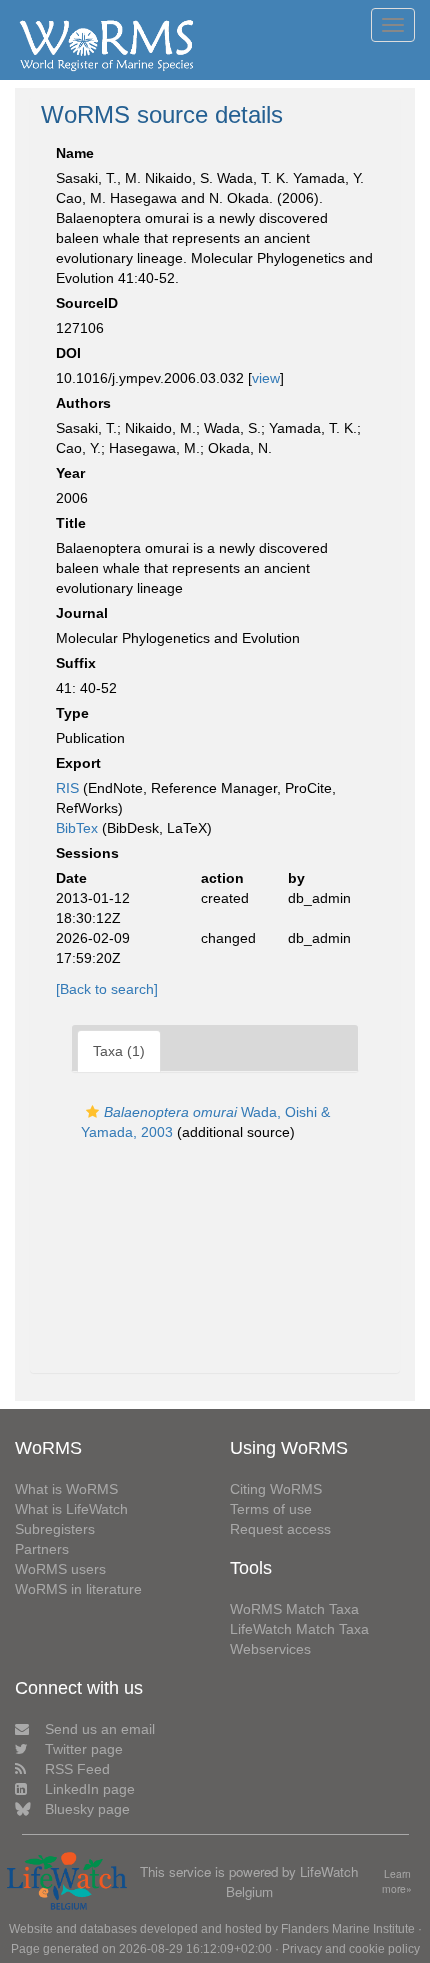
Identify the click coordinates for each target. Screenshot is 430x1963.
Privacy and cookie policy (351, 1949)
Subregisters (55, 1529)
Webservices (270, 1649)
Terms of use (271, 1509)
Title (71, 523)
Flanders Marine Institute (348, 1929)
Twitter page (84, 1749)
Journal (82, 613)
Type (72, 713)
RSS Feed (77, 1769)
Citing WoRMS (276, 1489)
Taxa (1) (119, 1051)
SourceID (87, 303)
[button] (92, 1112)
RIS (67, 788)
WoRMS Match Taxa (294, 1609)
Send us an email (100, 1729)
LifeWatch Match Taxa (299, 1629)
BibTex (77, 828)
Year (70, 473)
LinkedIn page (90, 1789)
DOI (68, 353)
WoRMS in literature (78, 1589)
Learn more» (397, 1881)
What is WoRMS (66, 1489)
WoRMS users (60, 1569)
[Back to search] (107, 989)
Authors (83, 403)
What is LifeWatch (71, 1509)
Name (75, 153)
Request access (280, 1529)
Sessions (87, 853)
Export (78, 763)
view (266, 378)
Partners (42, 1549)
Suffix (76, 663)
